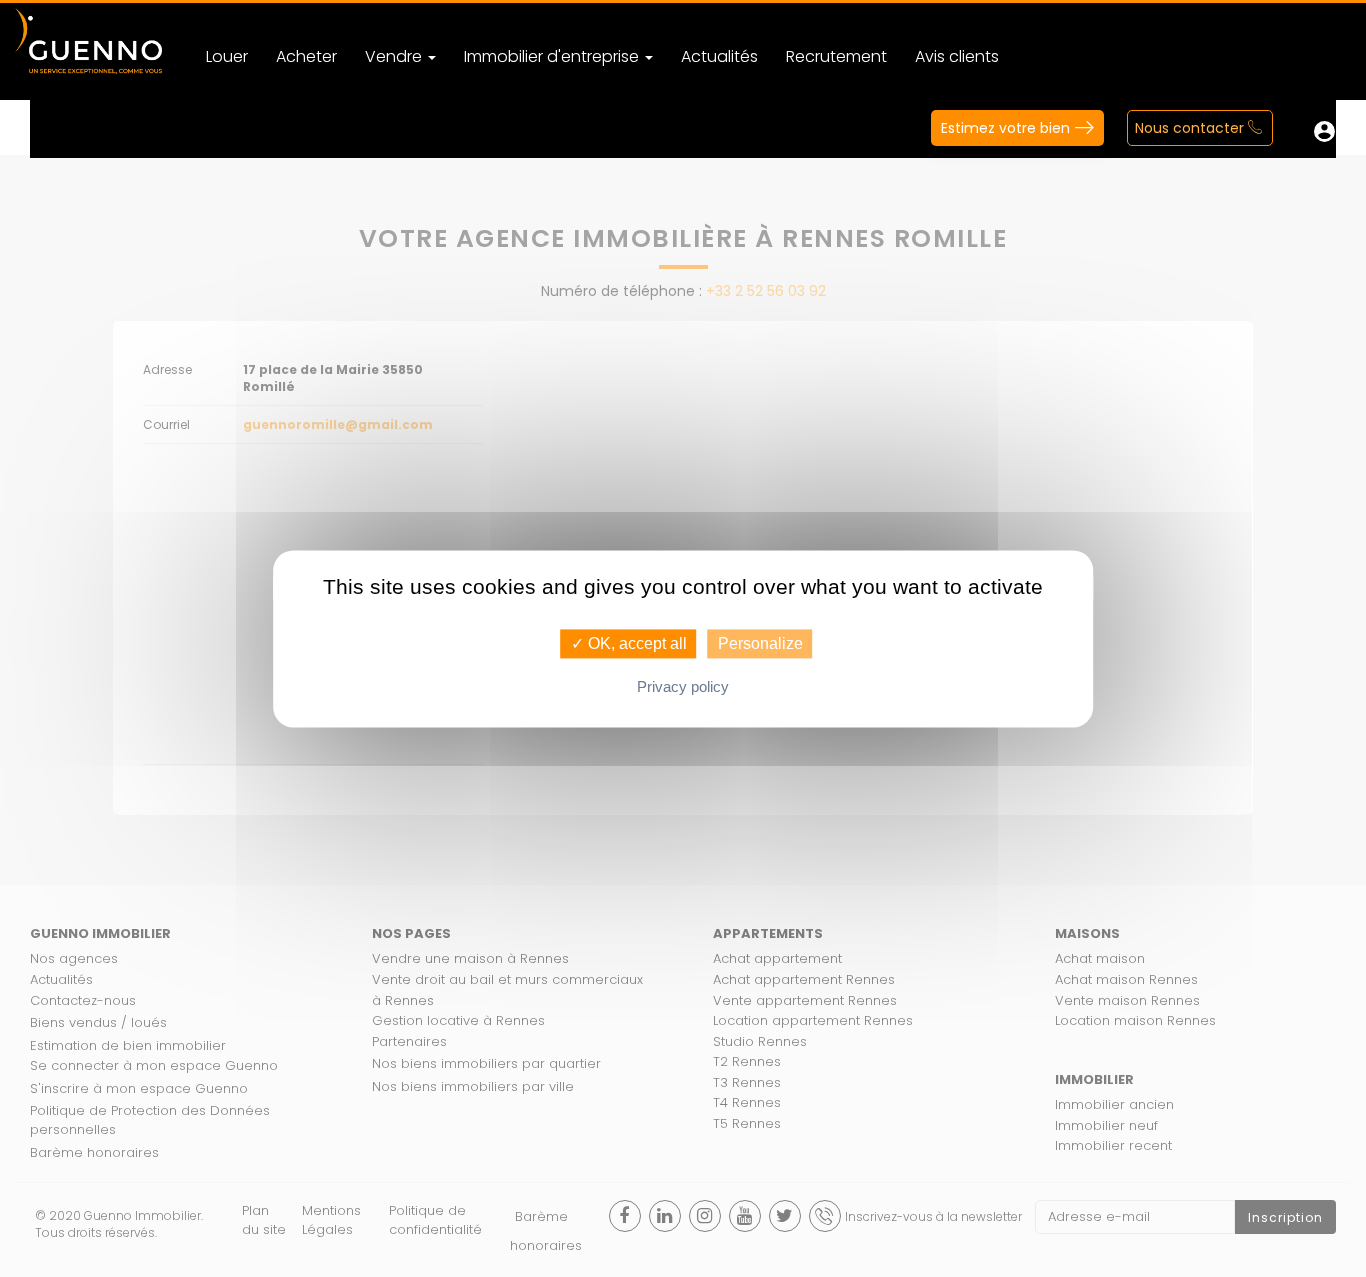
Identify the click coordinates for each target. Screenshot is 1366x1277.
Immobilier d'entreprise (553, 56)
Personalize (760, 643)
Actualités (719, 56)
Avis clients (957, 56)
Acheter (306, 56)
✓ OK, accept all (629, 643)
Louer (227, 56)
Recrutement (836, 56)
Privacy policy (683, 686)
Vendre (395, 56)
